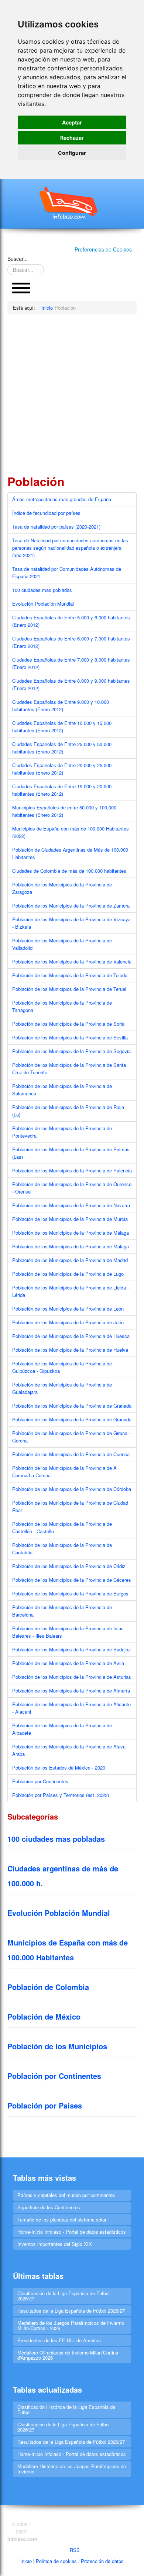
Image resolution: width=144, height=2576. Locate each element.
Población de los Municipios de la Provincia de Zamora (71, 906)
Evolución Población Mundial (43, 604)
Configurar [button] (72, 153)
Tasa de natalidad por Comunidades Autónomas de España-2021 (67, 573)
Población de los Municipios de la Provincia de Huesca (71, 1336)
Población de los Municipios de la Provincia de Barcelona (62, 1611)
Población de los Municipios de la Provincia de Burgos (70, 1593)
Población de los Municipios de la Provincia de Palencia (72, 1170)
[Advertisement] (72, 394)
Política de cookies (56, 2561)
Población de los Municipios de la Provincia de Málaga (71, 1233)
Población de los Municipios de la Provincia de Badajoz (71, 1649)
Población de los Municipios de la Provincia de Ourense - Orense (72, 1188)
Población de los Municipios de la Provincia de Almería (71, 1690)
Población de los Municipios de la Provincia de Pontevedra (62, 1132)
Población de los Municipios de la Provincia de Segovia (71, 1051)
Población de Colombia (48, 1987)
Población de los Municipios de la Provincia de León (68, 1309)
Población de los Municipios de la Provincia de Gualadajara (62, 1388)
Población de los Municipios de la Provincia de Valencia (72, 961)
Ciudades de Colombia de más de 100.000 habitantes (69, 871)
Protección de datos (102, 2561)
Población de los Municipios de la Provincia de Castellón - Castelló (62, 1527)
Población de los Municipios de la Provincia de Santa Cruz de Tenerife (69, 1069)
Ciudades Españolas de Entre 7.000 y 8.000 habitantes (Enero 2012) (71, 663)
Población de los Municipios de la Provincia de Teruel (69, 989)
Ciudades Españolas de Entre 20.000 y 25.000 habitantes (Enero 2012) (62, 769)
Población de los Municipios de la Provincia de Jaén (68, 1322)
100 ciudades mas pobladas (42, 590)
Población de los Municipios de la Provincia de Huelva (70, 1350)
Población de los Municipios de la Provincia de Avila (68, 1663)
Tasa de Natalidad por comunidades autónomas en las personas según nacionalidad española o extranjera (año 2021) (70, 548)
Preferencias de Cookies (103, 249)
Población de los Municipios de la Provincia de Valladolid (62, 944)
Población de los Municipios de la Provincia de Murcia (70, 1219)
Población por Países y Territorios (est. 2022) (61, 1795)
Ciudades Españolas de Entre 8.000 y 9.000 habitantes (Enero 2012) (71, 684)
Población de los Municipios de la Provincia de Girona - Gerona (71, 1437)
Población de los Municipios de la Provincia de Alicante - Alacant (71, 1708)
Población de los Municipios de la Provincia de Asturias (72, 1677)
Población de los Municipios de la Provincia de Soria (68, 1024)
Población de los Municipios (57, 2046)
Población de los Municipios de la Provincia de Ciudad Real (70, 1506)
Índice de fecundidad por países (46, 513)
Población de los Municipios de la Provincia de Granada (72, 1406)
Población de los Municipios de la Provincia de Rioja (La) (68, 1111)
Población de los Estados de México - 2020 (59, 1768)
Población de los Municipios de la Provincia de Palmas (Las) (71, 1153)
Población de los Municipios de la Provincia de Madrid (70, 1260)
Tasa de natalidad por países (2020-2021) (56, 527)
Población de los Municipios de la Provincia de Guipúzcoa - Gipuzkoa (62, 1367)
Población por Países (45, 2105)
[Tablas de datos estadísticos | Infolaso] (72, 203)
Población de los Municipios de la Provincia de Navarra (71, 1205)
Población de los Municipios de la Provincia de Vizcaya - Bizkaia (71, 923)
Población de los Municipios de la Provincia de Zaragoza (62, 888)
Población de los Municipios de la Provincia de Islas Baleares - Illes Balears (68, 1632)
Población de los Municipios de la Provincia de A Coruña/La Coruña (64, 1472)
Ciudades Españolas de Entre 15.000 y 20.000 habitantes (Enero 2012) (62, 790)
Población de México (44, 2016)
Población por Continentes (40, 1781)
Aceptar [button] (72, 122)
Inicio (26, 2561)
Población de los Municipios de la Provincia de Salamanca (62, 1090)
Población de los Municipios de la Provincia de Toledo (70, 975)
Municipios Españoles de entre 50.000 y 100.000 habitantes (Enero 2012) (64, 811)
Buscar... (18, 259)
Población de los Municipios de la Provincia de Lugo (68, 1274)
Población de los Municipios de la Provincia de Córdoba (72, 1489)
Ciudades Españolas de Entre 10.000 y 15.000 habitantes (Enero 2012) (62, 727)
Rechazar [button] (72, 138)
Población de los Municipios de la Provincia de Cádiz (69, 1566)
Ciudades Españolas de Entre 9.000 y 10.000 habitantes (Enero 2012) (61, 705)
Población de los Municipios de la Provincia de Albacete (62, 1729)
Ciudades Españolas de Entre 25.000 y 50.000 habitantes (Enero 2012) (62, 748)
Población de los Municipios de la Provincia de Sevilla (70, 1037)
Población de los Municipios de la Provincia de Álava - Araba (70, 1750)
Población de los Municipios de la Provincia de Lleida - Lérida (71, 1291)
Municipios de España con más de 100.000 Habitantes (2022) (71, 832)
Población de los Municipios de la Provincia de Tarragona (62, 1006)
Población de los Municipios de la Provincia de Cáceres (72, 1580)
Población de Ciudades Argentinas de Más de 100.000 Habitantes (70, 853)
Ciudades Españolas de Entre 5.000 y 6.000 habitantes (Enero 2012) (71, 621)
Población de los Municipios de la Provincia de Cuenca (71, 1454)
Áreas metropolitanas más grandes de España (62, 499)
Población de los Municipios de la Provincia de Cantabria (62, 1549)
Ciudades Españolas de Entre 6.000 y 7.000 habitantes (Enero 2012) (71, 642)
